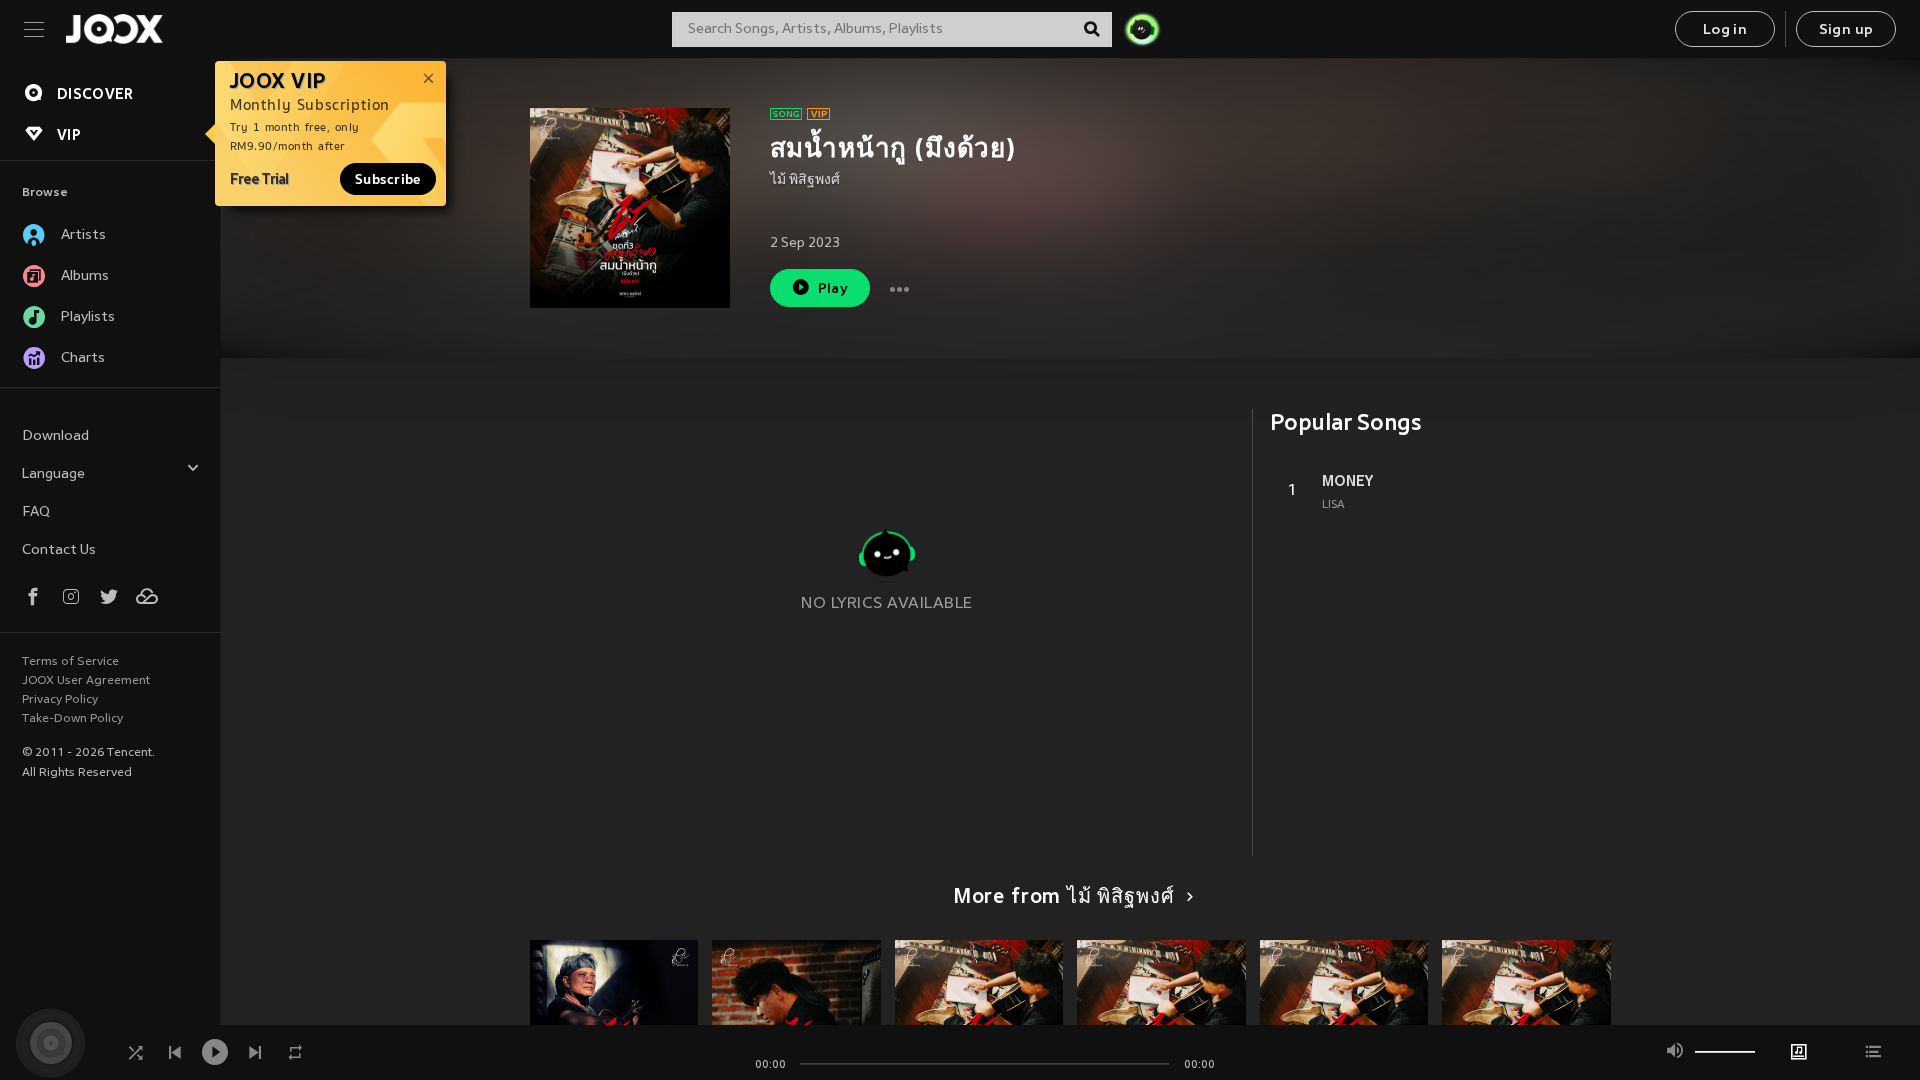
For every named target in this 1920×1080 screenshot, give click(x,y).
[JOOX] (114, 29)
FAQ (36, 512)
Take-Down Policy (72, 719)
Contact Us (59, 550)
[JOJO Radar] (1142, 29)
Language (53, 474)
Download (55, 436)
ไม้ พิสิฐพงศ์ (805, 180)
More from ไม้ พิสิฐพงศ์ (1064, 898)
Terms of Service (70, 662)
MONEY (1347, 481)
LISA (1333, 505)
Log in (1725, 30)
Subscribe (388, 179)
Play (833, 289)
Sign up (1846, 30)
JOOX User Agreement (86, 681)
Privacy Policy (60, 700)
